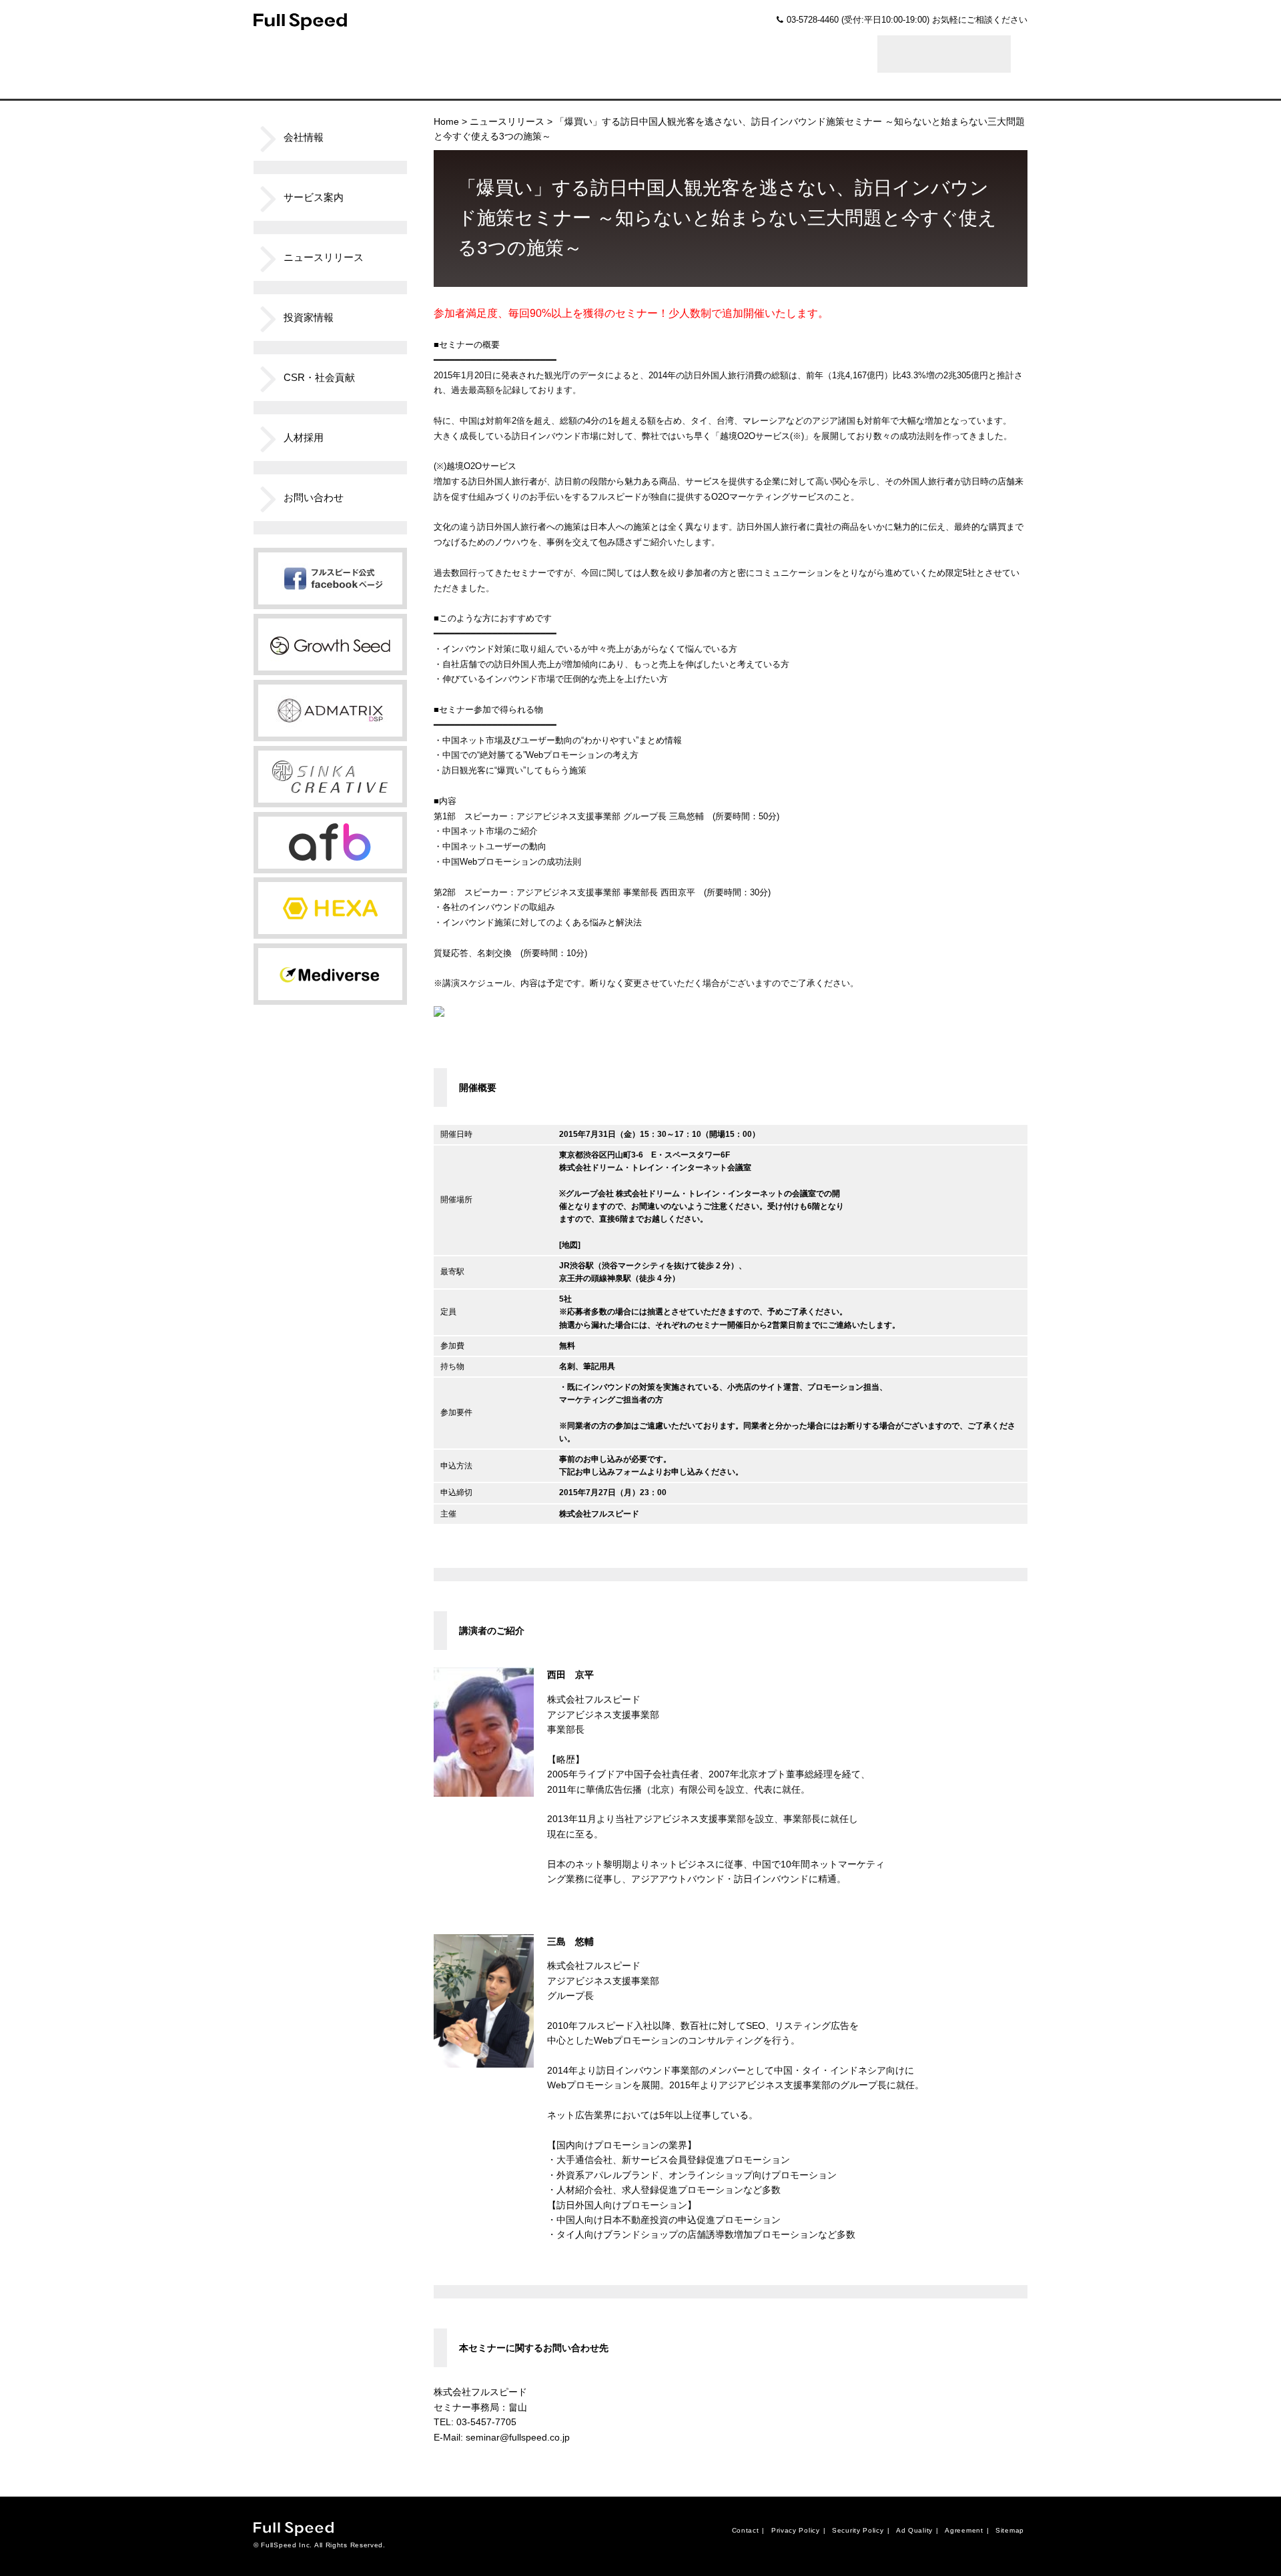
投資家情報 (309, 317)
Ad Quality (914, 2530)
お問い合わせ (314, 497)
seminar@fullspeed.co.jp (518, 2437)
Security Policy (858, 2530)
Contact (746, 2530)
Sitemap (1010, 2530)
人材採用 (304, 437)
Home (446, 121)
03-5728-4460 (813, 20)
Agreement (964, 2530)
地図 (570, 1245)
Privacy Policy (796, 2530)
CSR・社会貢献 (319, 377)
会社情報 (304, 137)
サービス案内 (314, 197)
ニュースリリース (507, 121)
